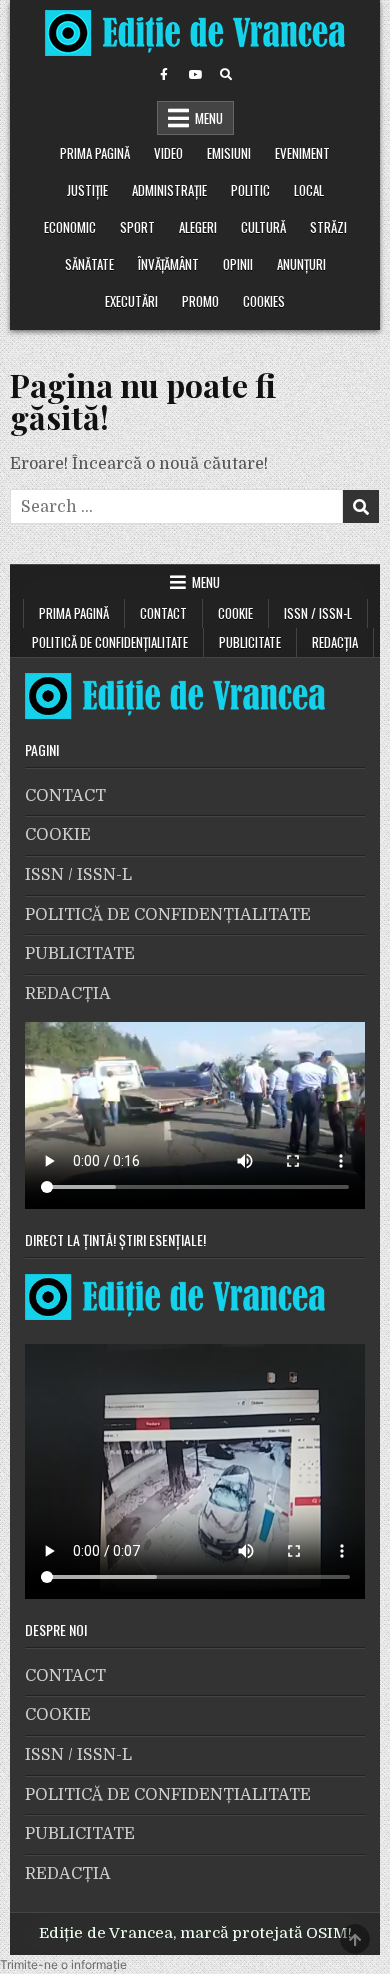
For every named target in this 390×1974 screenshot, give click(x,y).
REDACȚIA (335, 642)
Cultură (263, 227)
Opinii (238, 264)
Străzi (328, 227)
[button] (63, 1964)
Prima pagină (95, 153)
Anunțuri (301, 264)
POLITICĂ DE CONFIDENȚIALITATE (110, 642)
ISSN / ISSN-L (318, 613)
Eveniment (302, 153)
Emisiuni (229, 153)
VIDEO (168, 153)
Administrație (169, 190)
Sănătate (89, 264)
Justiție (87, 190)
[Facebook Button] (164, 75)
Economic (70, 227)
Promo (200, 301)
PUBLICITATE (250, 642)
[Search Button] (226, 75)
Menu (209, 118)
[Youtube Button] (195, 75)
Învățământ (168, 264)
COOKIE (235, 613)
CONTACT (163, 613)
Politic (250, 190)
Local (309, 190)
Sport (137, 227)
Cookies (264, 301)
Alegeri (198, 227)
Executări (131, 301)
